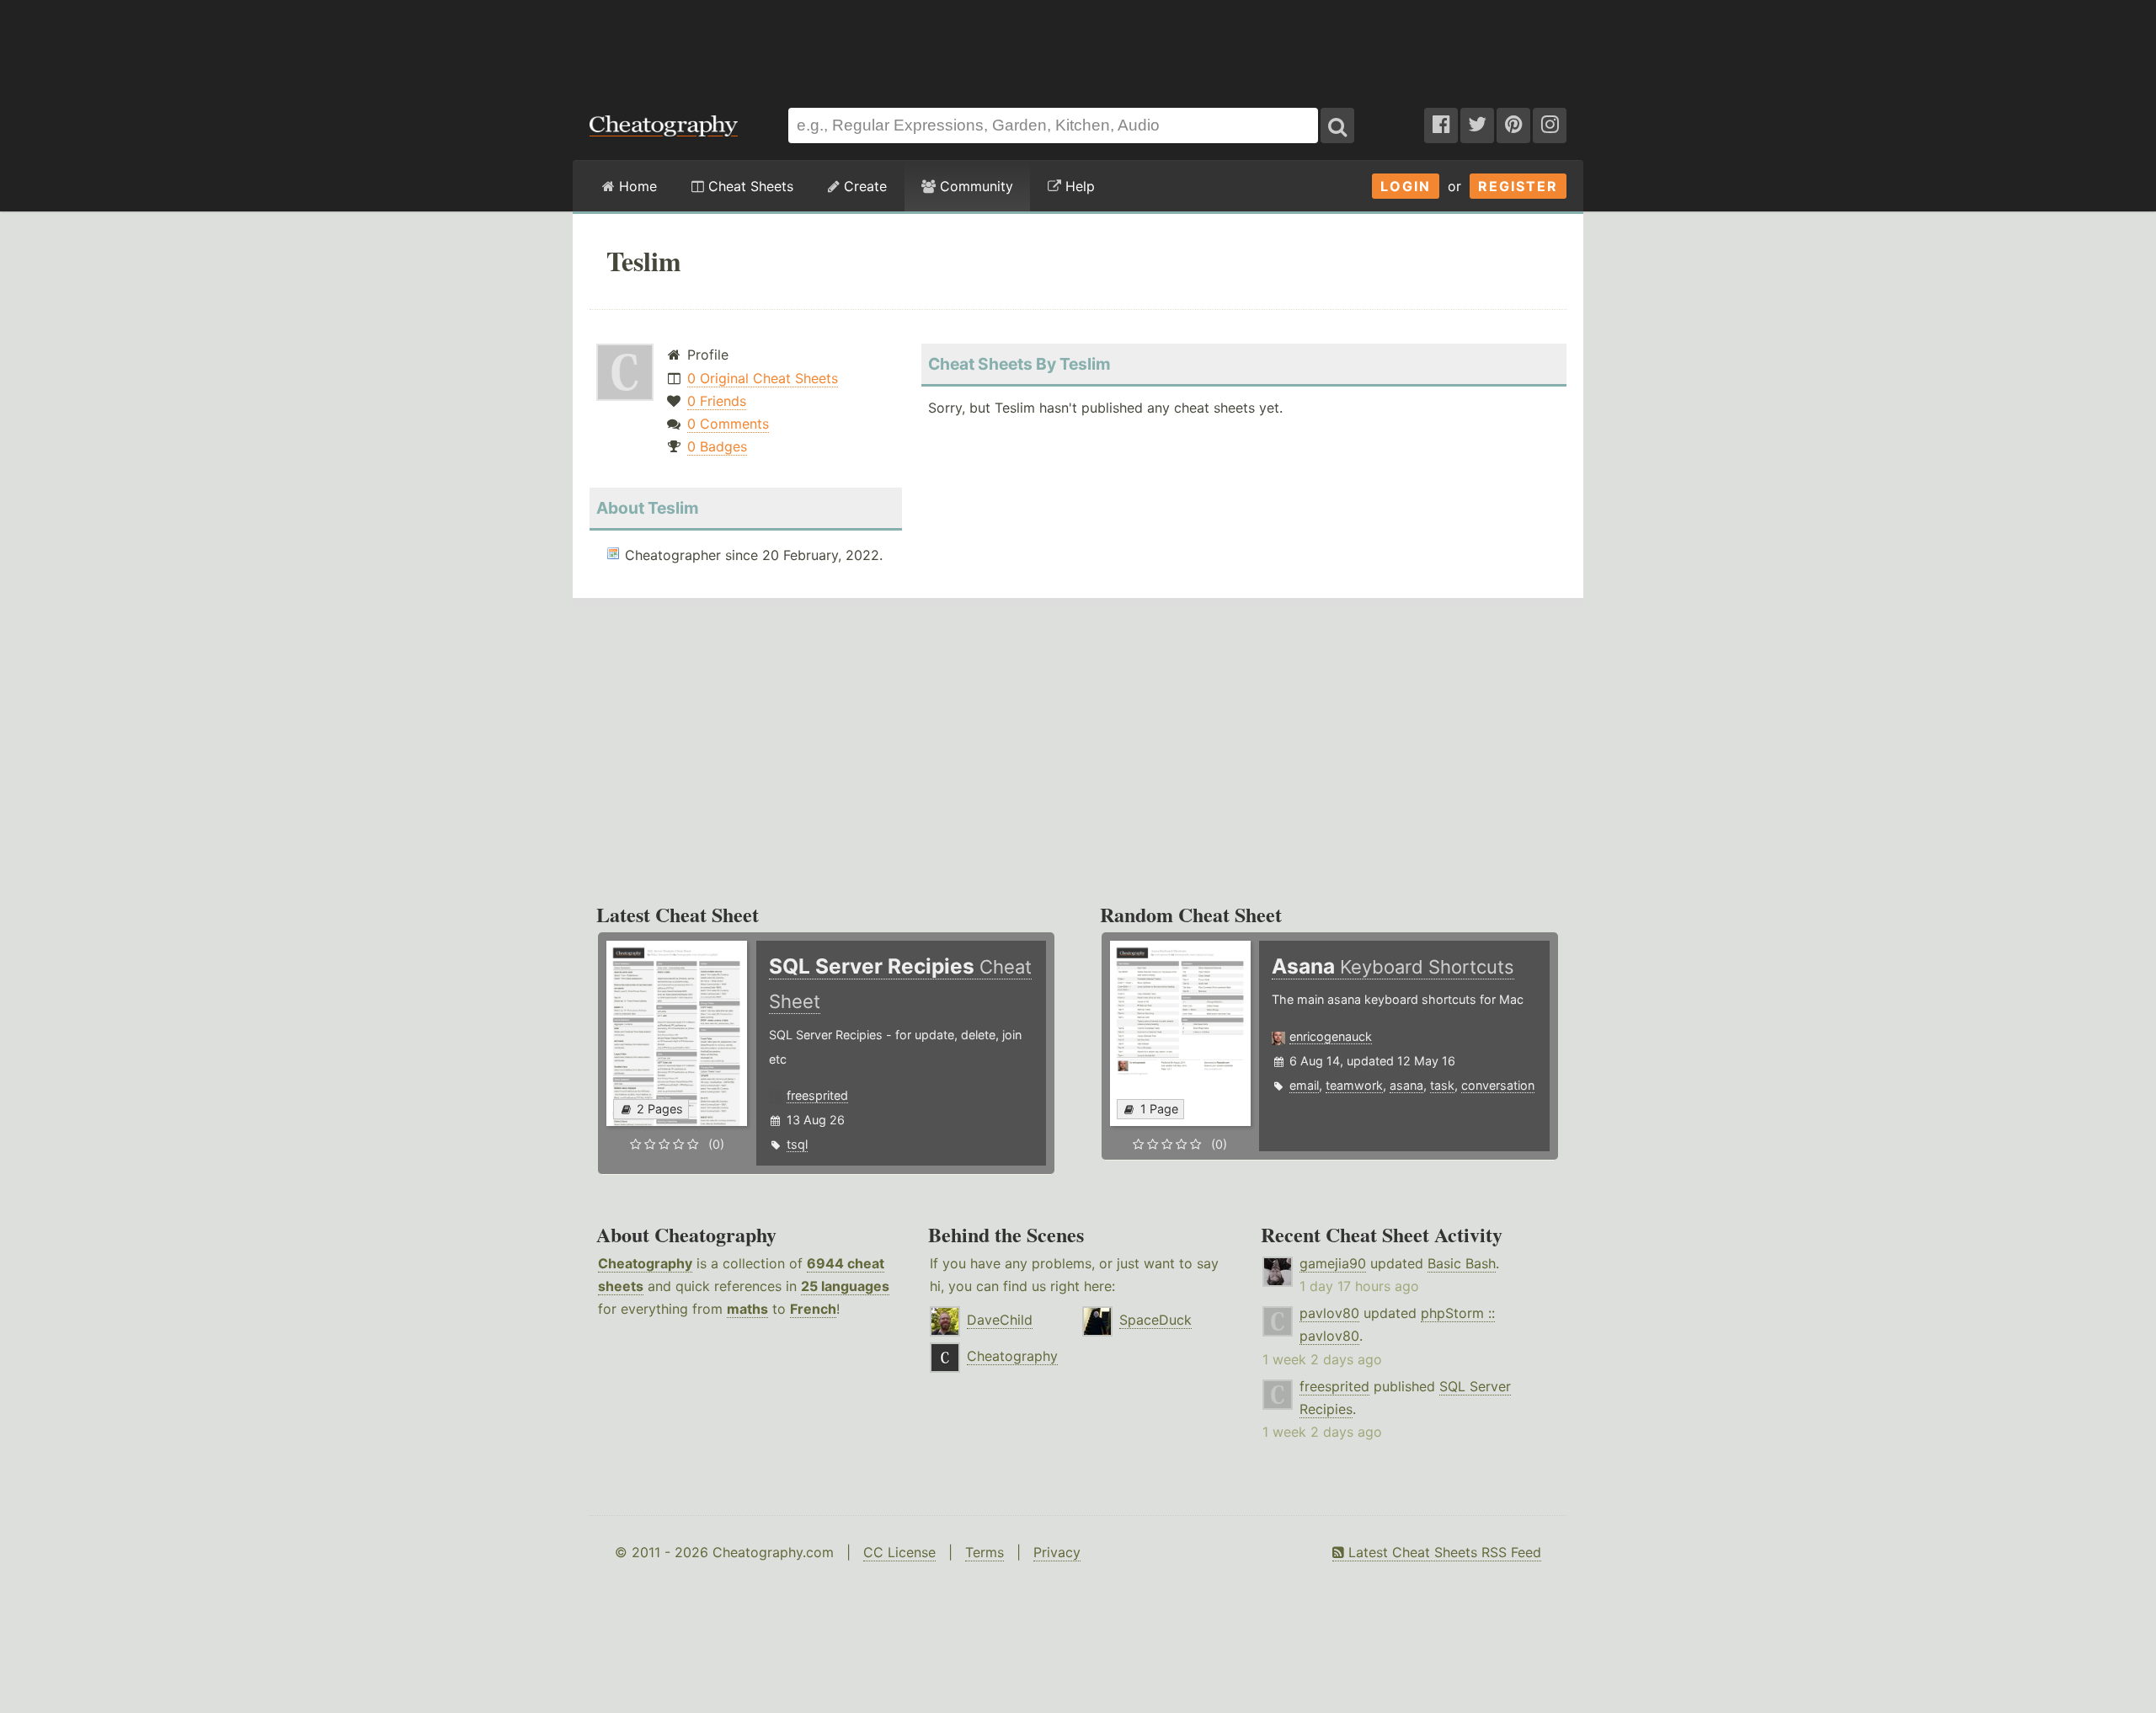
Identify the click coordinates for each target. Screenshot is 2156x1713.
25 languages (845, 1286)
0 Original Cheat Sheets (763, 378)
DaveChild (1000, 1320)
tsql (797, 1144)
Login (1406, 186)
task (1442, 1085)
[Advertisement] (1078, 45)
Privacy (1057, 1552)
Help (1078, 186)
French (813, 1309)
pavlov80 (1329, 1313)
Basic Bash (1462, 1263)
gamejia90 (1333, 1263)
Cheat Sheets (749, 186)
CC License (899, 1552)
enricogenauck (1331, 1036)
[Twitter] (1477, 125)
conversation (1498, 1085)
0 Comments (728, 424)
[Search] (1337, 125)
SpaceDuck (1155, 1320)
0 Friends (717, 401)
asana (1406, 1085)
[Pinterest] (1513, 125)
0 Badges (717, 446)
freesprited (817, 1095)
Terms (985, 1552)
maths (747, 1309)
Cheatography (645, 1263)
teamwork (1354, 1085)
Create (863, 186)
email (1304, 1085)
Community (974, 186)
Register (1518, 186)
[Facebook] (1441, 125)
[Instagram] (1550, 125)
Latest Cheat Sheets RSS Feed (1443, 1552)
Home (636, 186)
